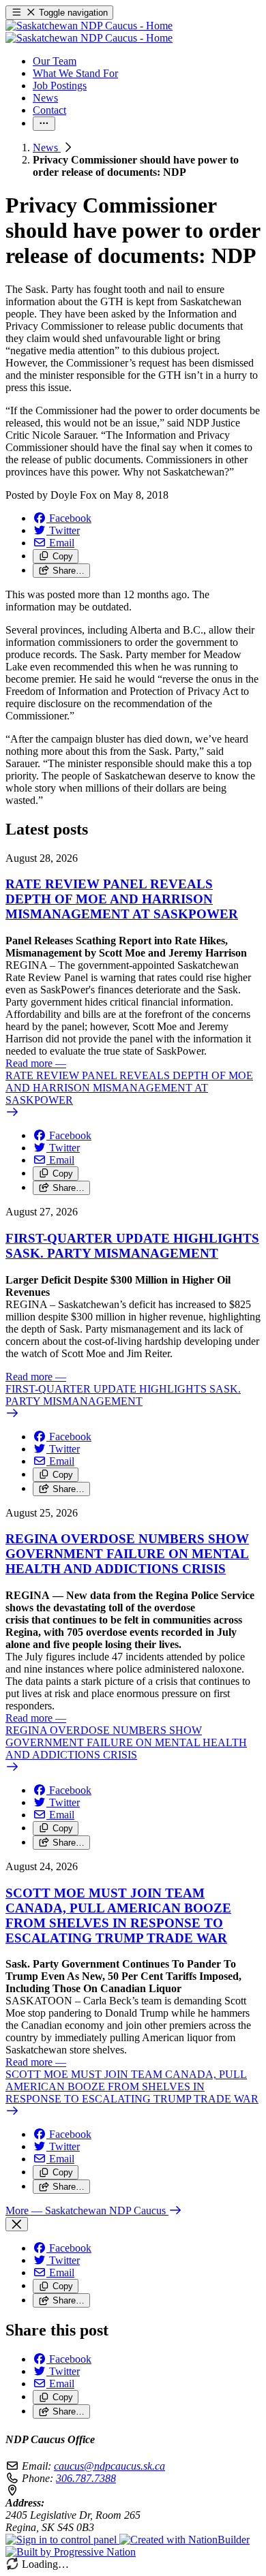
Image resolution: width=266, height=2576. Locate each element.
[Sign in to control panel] (62, 2540)
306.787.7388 (86, 2478)
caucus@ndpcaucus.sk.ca (109, 2466)
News (47, 148)
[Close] (17, 2224)
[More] (44, 124)
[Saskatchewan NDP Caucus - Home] (89, 32)
